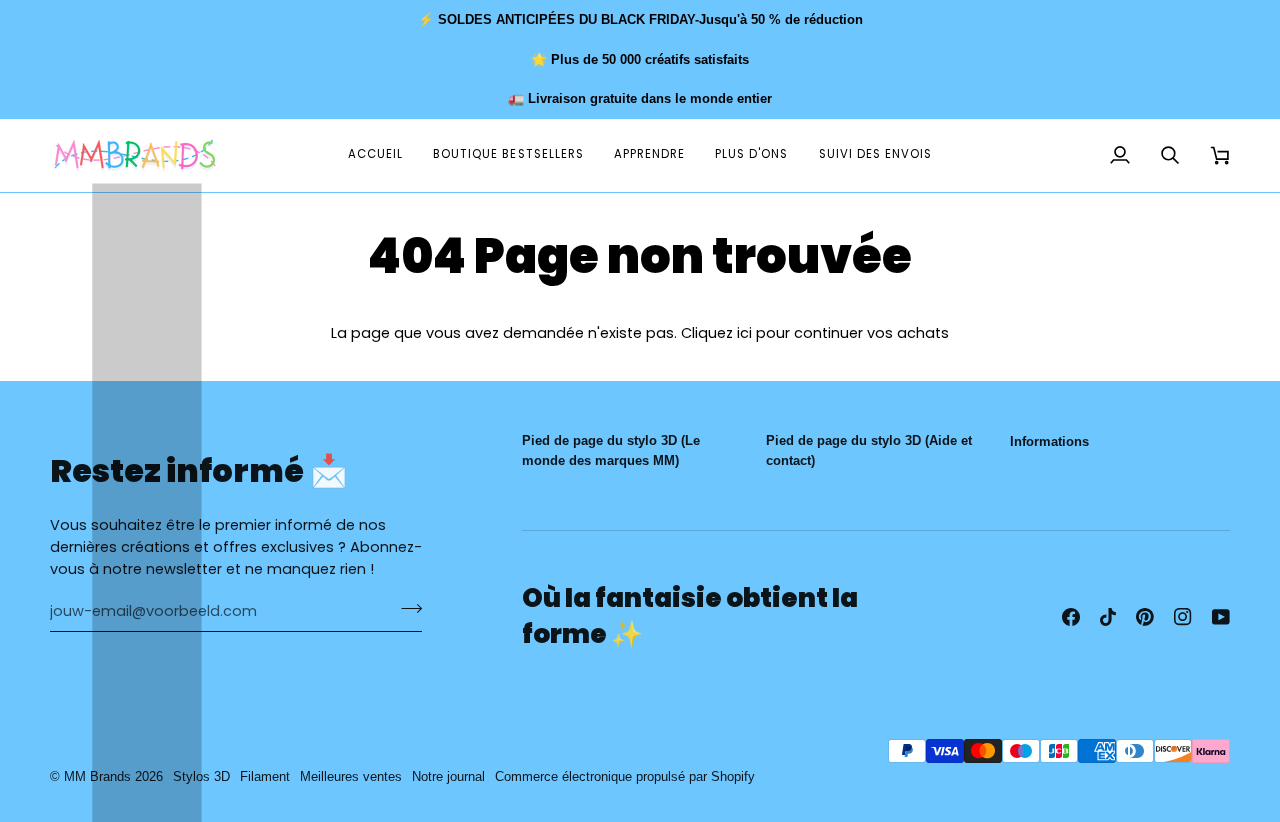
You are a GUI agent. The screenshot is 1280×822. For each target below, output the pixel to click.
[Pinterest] (1145, 617)
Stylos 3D (201, 776)
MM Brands (97, 776)
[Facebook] (1071, 617)
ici (744, 333)
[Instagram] (1183, 617)
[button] (649, 155)
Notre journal (448, 776)
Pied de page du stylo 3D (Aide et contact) (869, 450)
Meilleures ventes (351, 776)
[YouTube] (1221, 617)
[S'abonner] (405, 609)
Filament (265, 776)
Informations (1049, 441)
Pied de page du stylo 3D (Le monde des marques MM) (611, 450)
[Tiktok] (1108, 617)
